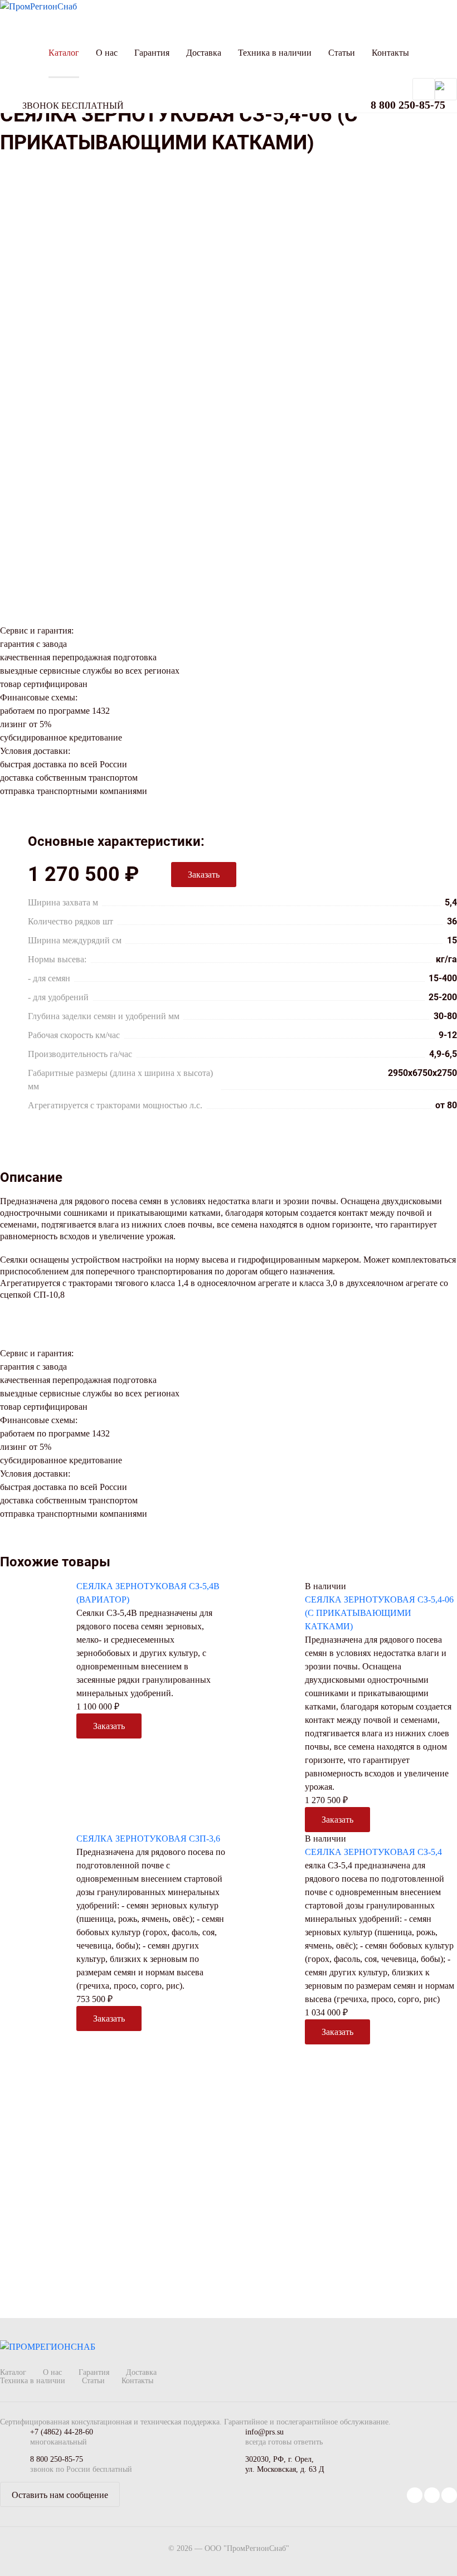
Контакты (390, 53)
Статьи (342, 53)
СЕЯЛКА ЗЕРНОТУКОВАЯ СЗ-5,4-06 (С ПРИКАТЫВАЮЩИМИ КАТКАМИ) (379, 1613)
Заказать (204, 875)
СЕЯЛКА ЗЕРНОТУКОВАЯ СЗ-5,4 (373, 1852)
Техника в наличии (275, 53)
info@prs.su (264, 2432)
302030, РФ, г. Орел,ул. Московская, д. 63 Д (285, 2464)
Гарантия (152, 53)
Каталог (64, 53)
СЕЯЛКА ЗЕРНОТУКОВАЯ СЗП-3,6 (148, 1839)
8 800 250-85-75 (57, 2459)
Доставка (204, 53)
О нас (107, 53)
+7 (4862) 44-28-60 (62, 2432)
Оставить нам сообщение (60, 2495)
